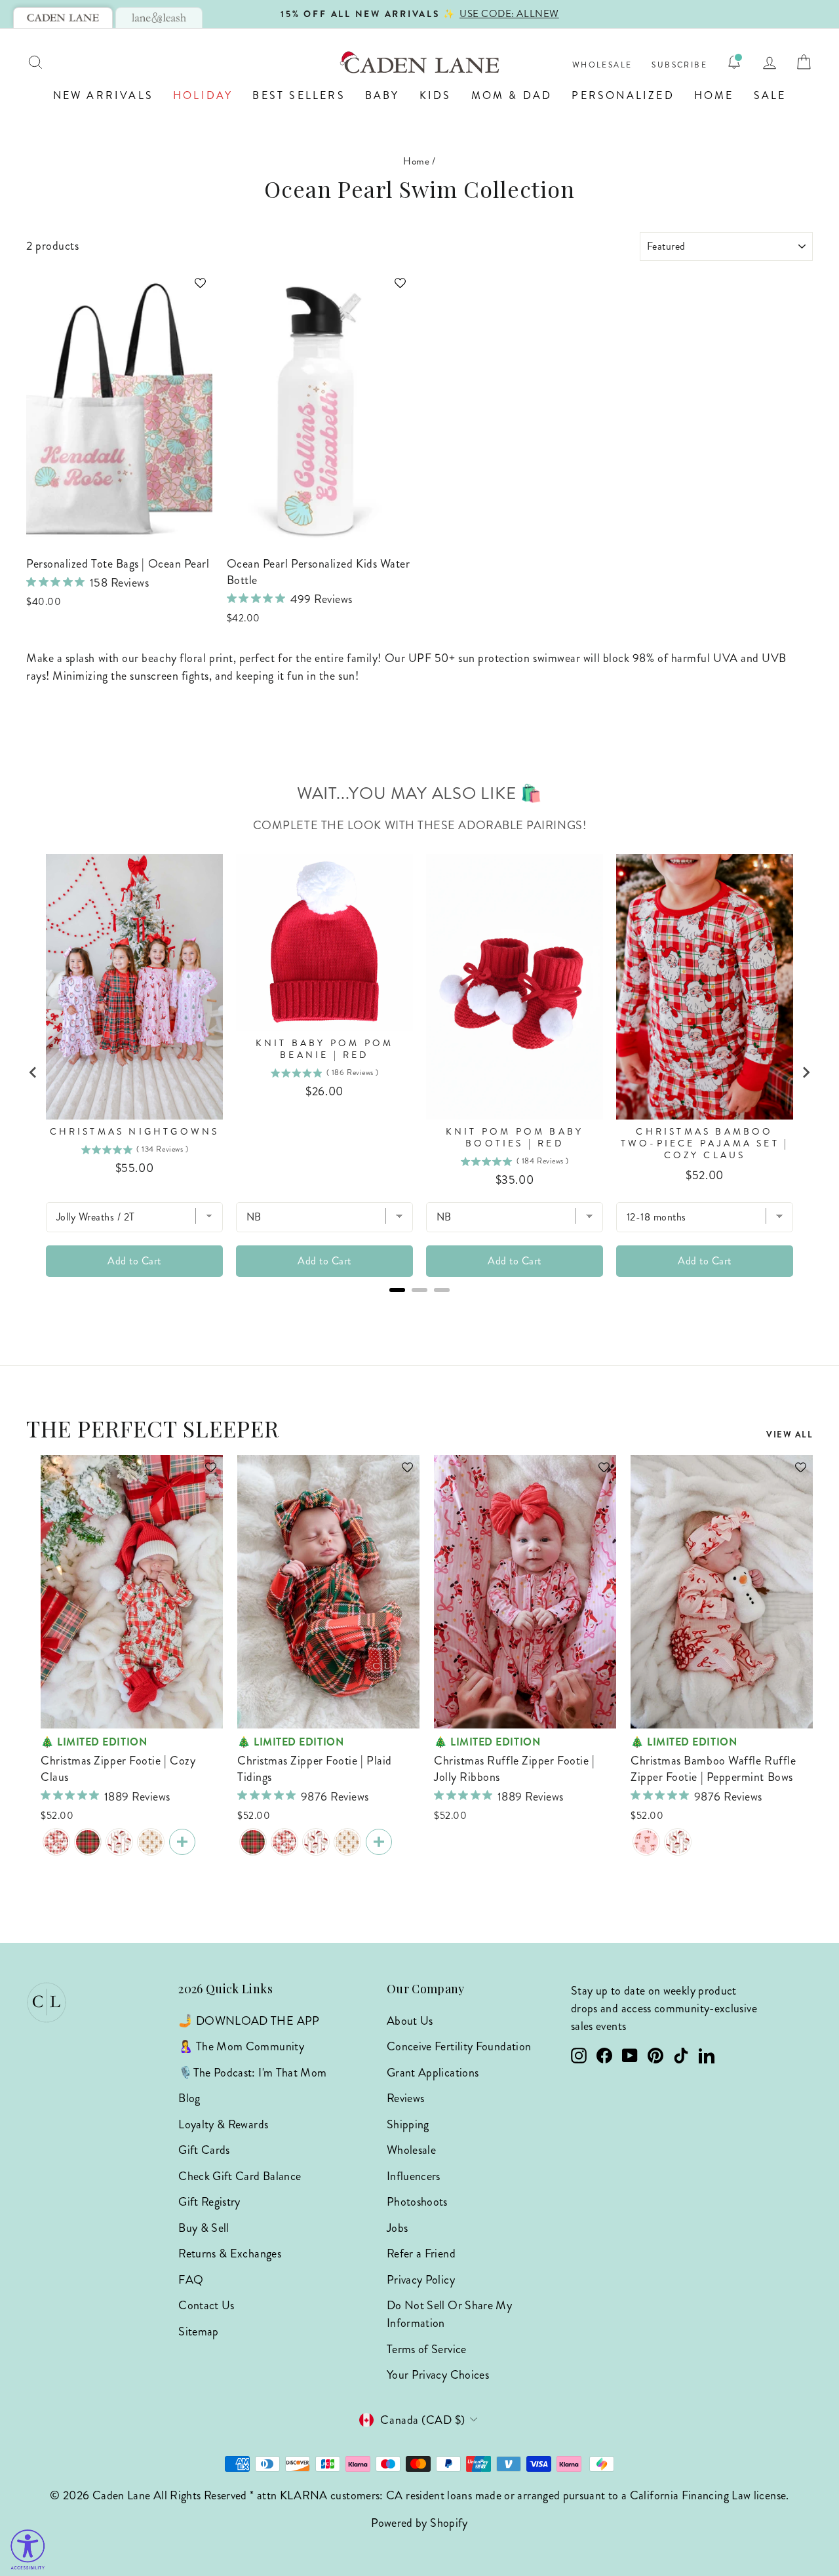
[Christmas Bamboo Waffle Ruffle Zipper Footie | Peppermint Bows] (646, 1842)
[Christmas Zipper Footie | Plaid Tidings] (88, 1842)
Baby (382, 95)
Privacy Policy (421, 2280)
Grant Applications (433, 2073)
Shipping (408, 2124)
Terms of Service (427, 2349)
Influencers (414, 2176)
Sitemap (199, 2332)
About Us (410, 2021)
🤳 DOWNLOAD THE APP (249, 2021)
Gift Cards (204, 2150)
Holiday (203, 95)
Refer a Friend (421, 2254)
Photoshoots (417, 2202)
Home (714, 95)
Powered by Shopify (419, 2523)
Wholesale (602, 65)
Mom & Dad (512, 95)
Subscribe (679, 65)
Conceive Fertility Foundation (459, 2046)
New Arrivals (103, 95)
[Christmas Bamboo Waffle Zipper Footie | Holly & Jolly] (119, 1842)
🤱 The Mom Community (241, 2046)
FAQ (191, 2280)
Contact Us (206, 2305)
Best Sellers (299, 95)
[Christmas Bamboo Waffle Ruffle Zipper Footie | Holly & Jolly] (678, 1842)
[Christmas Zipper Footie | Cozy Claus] (56, 1842)
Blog (189, 2098)
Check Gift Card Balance (240, 2176)
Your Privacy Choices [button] (438, 2375)
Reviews (406, 2098)
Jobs (397, 2228)
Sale (770, 95)
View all (790, 1434)
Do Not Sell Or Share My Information (449, 2314)
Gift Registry (209, 2202)
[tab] (63, 18)
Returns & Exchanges (230, 2254)
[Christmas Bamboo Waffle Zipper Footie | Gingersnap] (151, 1842)
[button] (194, 289)
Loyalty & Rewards (223, 2124)
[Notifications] (734, 62)
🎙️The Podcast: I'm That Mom (252, 2073)
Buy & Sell (204, 2228)
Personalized (623, 95)
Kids (436, 95)
